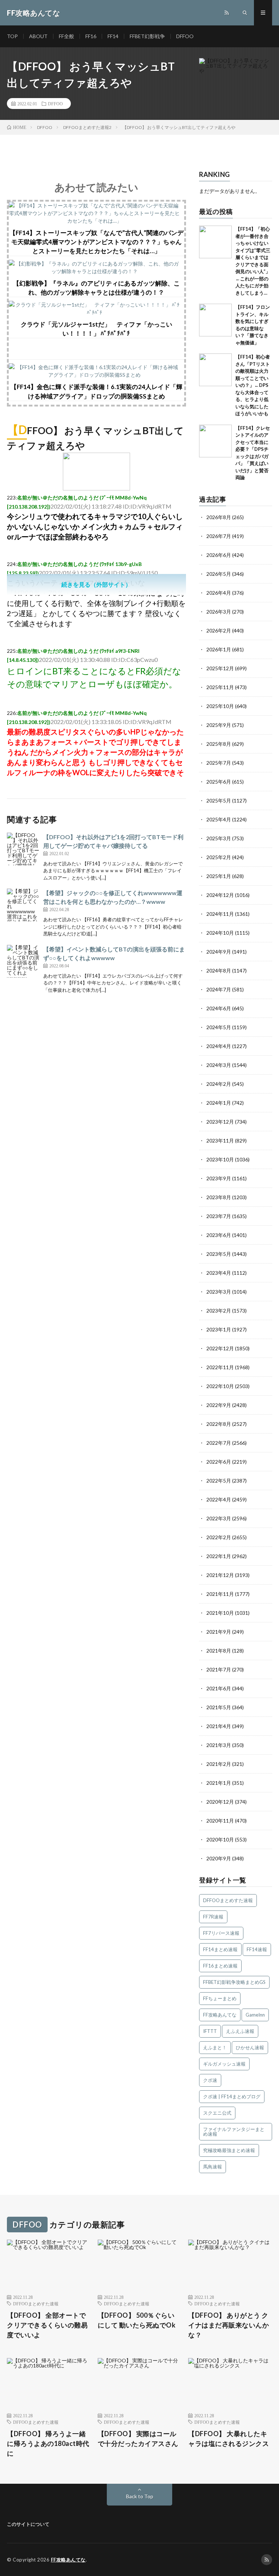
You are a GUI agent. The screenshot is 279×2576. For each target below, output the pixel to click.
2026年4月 (219, 593)
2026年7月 (219, 536)
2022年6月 (219, 1462)
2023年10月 (220, 1159)
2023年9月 (219, 1178)
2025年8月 (219, 744)
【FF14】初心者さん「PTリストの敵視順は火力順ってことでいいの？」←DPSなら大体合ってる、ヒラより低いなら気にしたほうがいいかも (253, 385)
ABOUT (38, 36)
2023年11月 (220, 1141)
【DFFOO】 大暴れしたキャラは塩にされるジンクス (229, 2438)
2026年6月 (219, 555)
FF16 (91, 36)
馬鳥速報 (213, 2167)
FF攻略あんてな (220, 2015)
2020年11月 (220, 1821)
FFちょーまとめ (220, 1998)
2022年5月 (219, 1481)
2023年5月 (219, 1254)
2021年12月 (220, 1575)
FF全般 (66, 36)
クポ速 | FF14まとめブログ (232, 2096)
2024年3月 (219, 1065)
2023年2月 (219, 1311)
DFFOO (185, 36)
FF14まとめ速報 (220, 1949)
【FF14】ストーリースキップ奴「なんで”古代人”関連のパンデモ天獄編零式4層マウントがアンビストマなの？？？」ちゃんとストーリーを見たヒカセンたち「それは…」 (96, 242)
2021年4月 (219, 1726)
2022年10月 (220, 1386)
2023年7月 (219, 1216)
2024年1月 (219, 1103)
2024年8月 (219, 970)
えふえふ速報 (240, 2031)
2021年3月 (219, 1745)
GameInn (255, 2015)
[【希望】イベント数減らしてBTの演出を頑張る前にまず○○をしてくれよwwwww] (23, 961)
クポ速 (210, 2080)
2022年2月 (219, 1537)
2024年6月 (219, 1008)
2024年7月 (219, 989)
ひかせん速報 (250, 2047)
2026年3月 (219, 612)
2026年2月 (219, 630)
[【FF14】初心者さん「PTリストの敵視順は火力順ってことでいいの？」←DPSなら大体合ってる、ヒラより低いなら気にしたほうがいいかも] (215, 370)
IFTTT (210, 2031)
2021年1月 (219, 1783)
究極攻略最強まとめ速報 (229, 2150)
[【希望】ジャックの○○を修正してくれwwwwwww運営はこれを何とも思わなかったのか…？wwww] (23, 905)
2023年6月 (219, 1235)
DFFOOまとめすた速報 (228, 1900)
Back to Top (140, 2496)
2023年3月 (219, 1292)
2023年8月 (219, 1197)
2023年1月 (219, 1329)
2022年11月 (220, 1367)
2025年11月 (220, 687)
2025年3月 (219, 838)
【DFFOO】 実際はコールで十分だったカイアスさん (138, 2438)
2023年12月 (220, 1122)
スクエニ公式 (217, 2113)
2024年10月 (220, 933)
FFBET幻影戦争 (147, 36)
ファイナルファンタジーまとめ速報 (234, 2132)
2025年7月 (219, 763)
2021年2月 (219, 1764)
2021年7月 (219, 1669)
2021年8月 (219, 1651)
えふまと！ (215, 2047)
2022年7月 (219, 1443)
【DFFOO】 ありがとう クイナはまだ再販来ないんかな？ (229, 2325)
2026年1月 (219, 649)
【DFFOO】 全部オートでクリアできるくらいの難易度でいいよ (47, 2325)
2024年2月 (219, 1084)
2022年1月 (219, 1556)
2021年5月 (219, 1707)
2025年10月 (220, 706)
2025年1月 (219, 876)
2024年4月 (219, 1046)
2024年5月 (219, 1027)
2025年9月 (219, 725)
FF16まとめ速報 (220, 1966)
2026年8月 (219, 517)
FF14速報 (257, 1949)
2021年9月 (219, 1632)
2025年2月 (219, 857)
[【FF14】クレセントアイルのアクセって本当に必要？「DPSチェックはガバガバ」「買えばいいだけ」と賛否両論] (215, 441)
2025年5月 (219, 800)
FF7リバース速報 (221, 1933)
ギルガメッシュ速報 (224, 2064)
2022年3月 (219, 1518)
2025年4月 (219, 819)
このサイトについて (28, 2524)
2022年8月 (219, 1424)
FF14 (113, 36)
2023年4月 (219, 1273)
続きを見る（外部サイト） (96, 584)
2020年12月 (220, 1802)
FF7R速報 (213, 1917)
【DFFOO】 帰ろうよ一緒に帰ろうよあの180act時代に (48, 2443)
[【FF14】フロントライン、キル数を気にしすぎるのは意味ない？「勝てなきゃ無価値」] (215, 320)
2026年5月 (219, 574)
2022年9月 (219, 1405)
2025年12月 (220, 668)
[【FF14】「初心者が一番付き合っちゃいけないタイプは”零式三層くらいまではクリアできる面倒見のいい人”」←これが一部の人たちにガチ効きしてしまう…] (215, 242)
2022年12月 (220, 1348)
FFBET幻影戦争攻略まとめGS (234, 1982)
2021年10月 (220, 1613)
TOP (12, 36)
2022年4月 (219, 1499)
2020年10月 (220, 1839)
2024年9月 (219, 952)
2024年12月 (220, 895)
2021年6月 (219, 1688)
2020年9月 (219, 1858)
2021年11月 (220, 1594)
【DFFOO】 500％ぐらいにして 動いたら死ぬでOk (137, 2320)
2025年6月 (219, 782)
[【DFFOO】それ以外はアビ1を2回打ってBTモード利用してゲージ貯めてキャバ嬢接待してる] (23, 849)
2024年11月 (220, 914)
